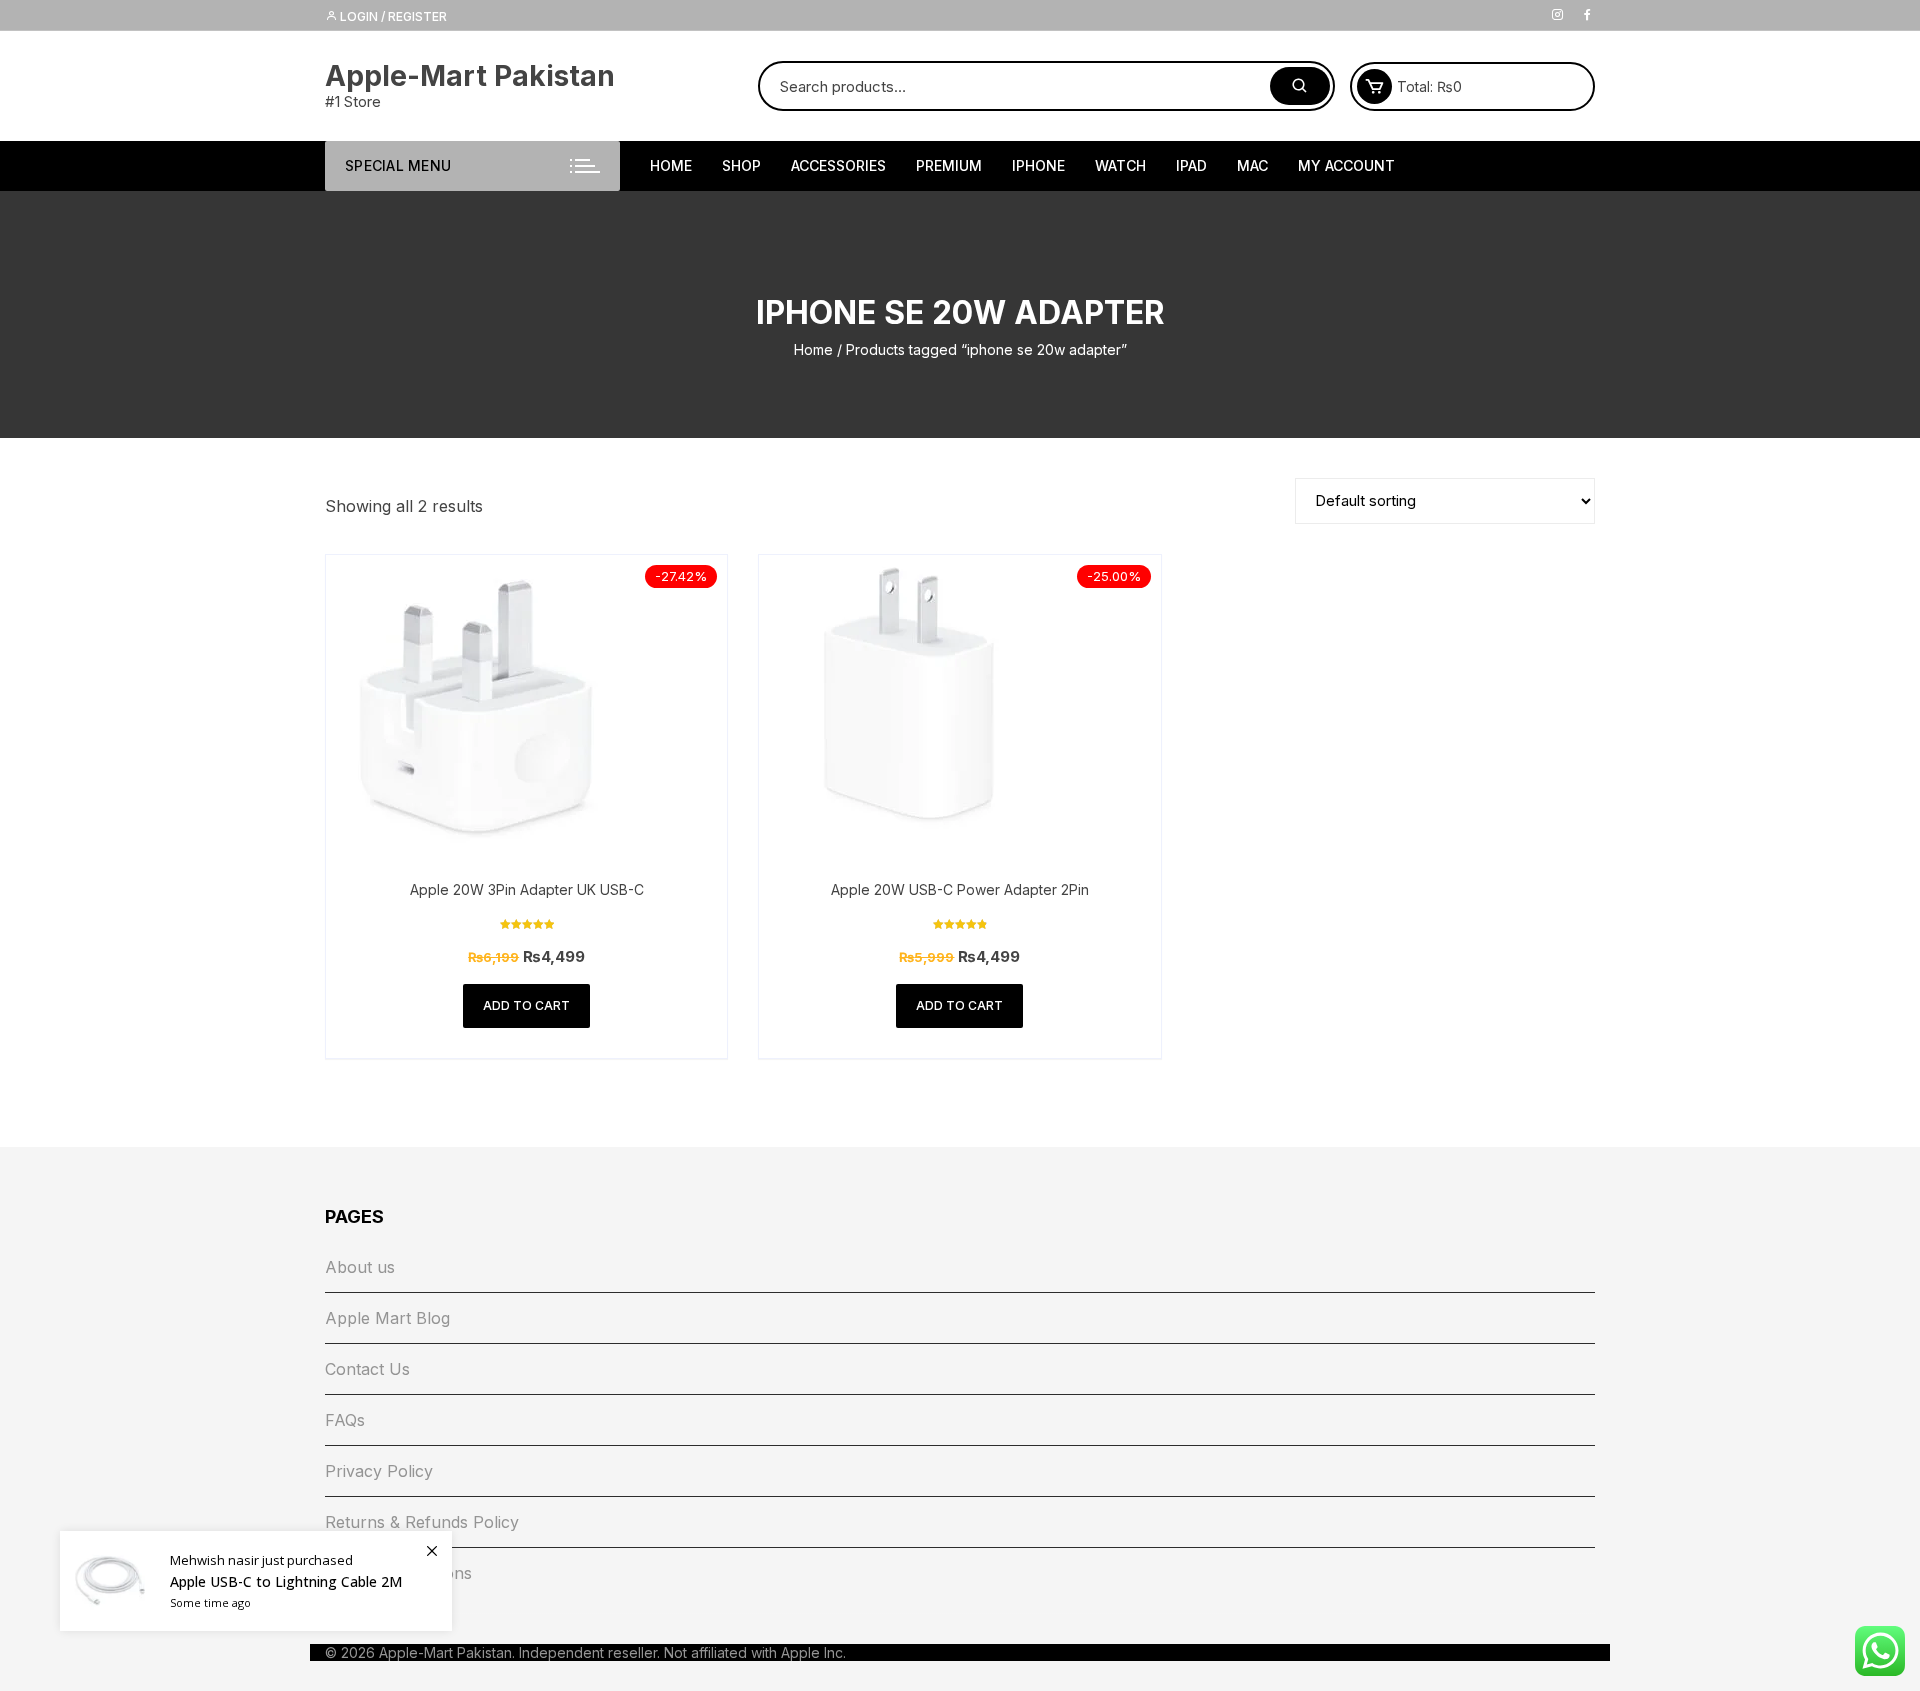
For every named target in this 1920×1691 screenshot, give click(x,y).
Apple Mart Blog (387, 1318)
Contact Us (367, 1369)
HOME (671, 165)
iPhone (1038, 165)
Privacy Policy (379, 1471)
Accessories (838, 165)
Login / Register (392, 16)
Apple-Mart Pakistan (470, 76)
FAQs (345, 1420)
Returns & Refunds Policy (422, 1522)
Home (813, 349)
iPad (1191, 165)
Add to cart (526, 1005)
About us (360, 1267)
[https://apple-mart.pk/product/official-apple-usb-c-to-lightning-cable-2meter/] (256, 1581)
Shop (741, 165)
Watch (1120, 165)
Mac (1252, 165)
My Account (1346, 165)
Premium (949, 165)
